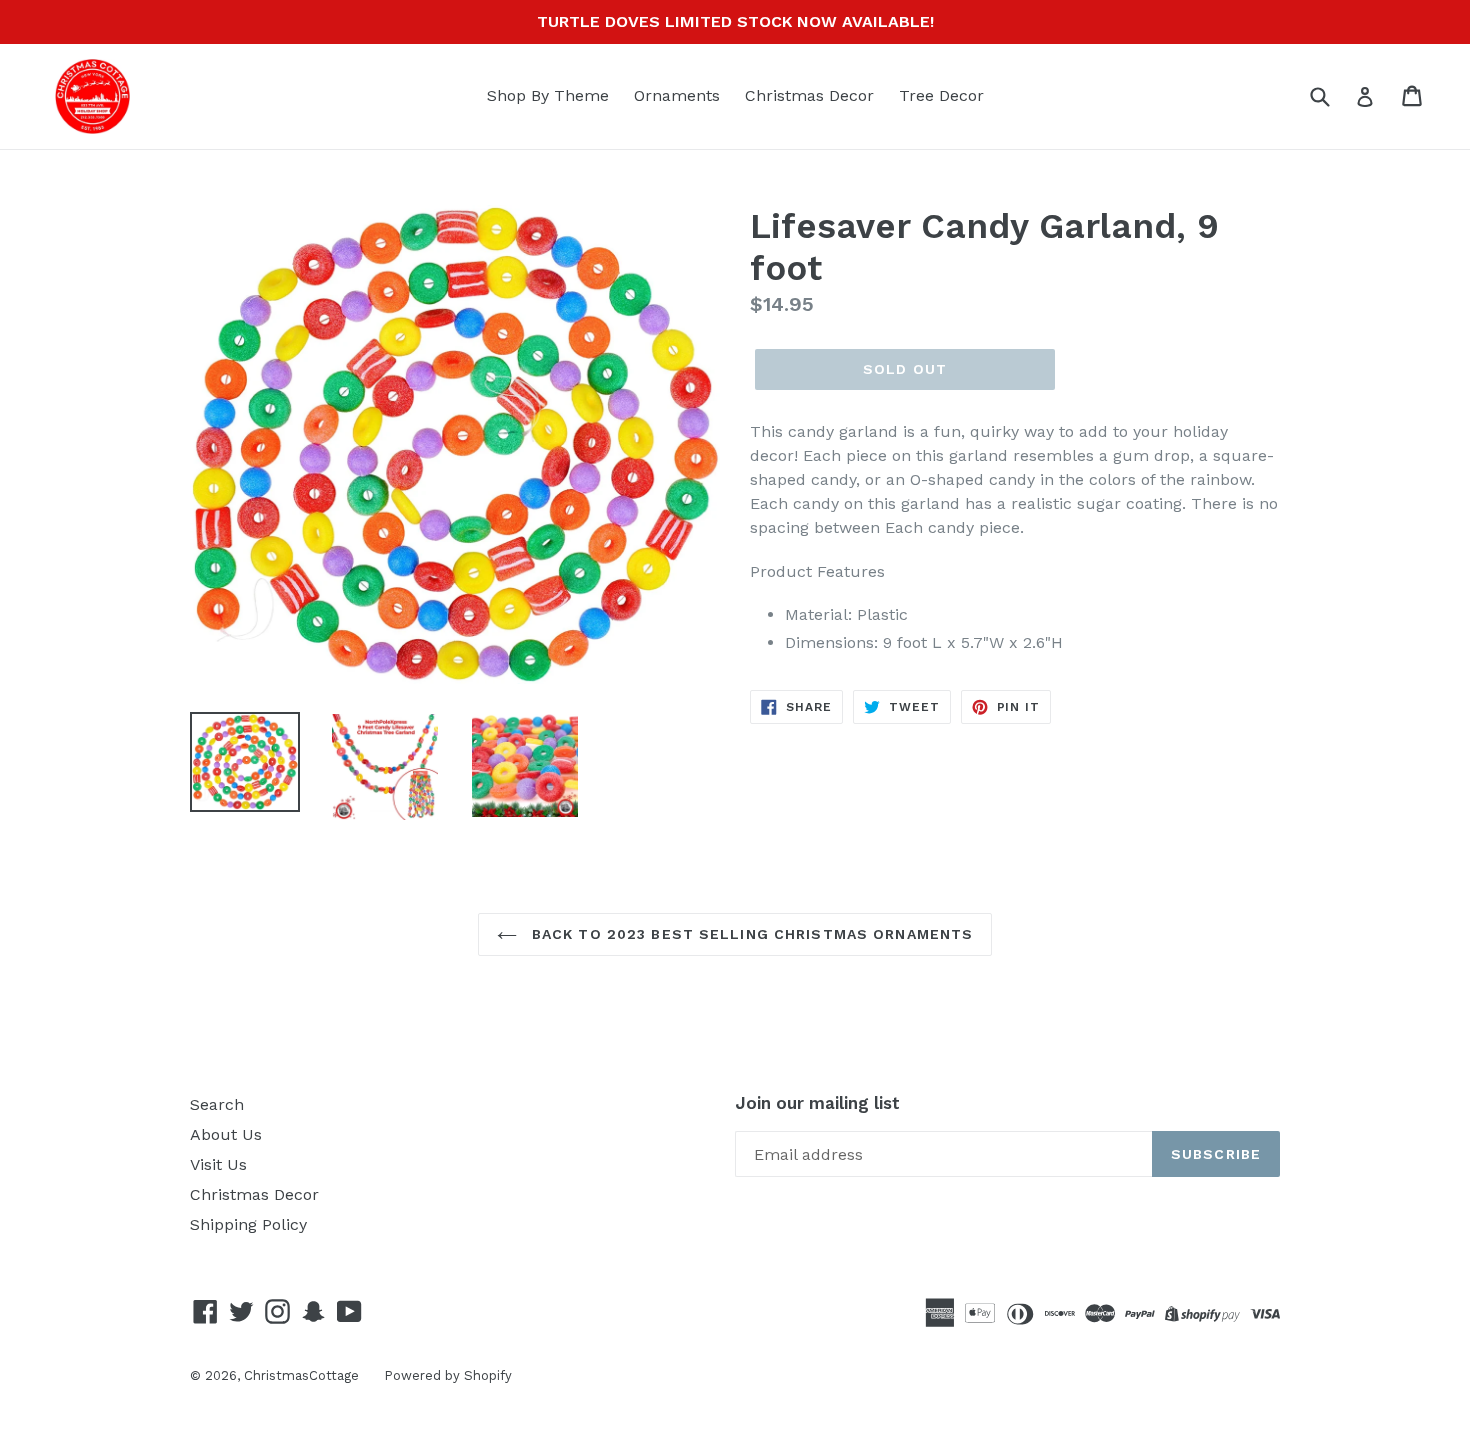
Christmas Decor (809, 95)
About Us (226, 1134)
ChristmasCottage (301, 1375)
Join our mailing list (817, 1103)
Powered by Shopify (448, 1375)
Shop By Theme (548, 95)
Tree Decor (941, 95)
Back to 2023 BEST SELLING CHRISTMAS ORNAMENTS (750, 934)
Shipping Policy (248, 1224)
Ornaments (677, 95)
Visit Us (218, 1164)
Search (217, 1104)
